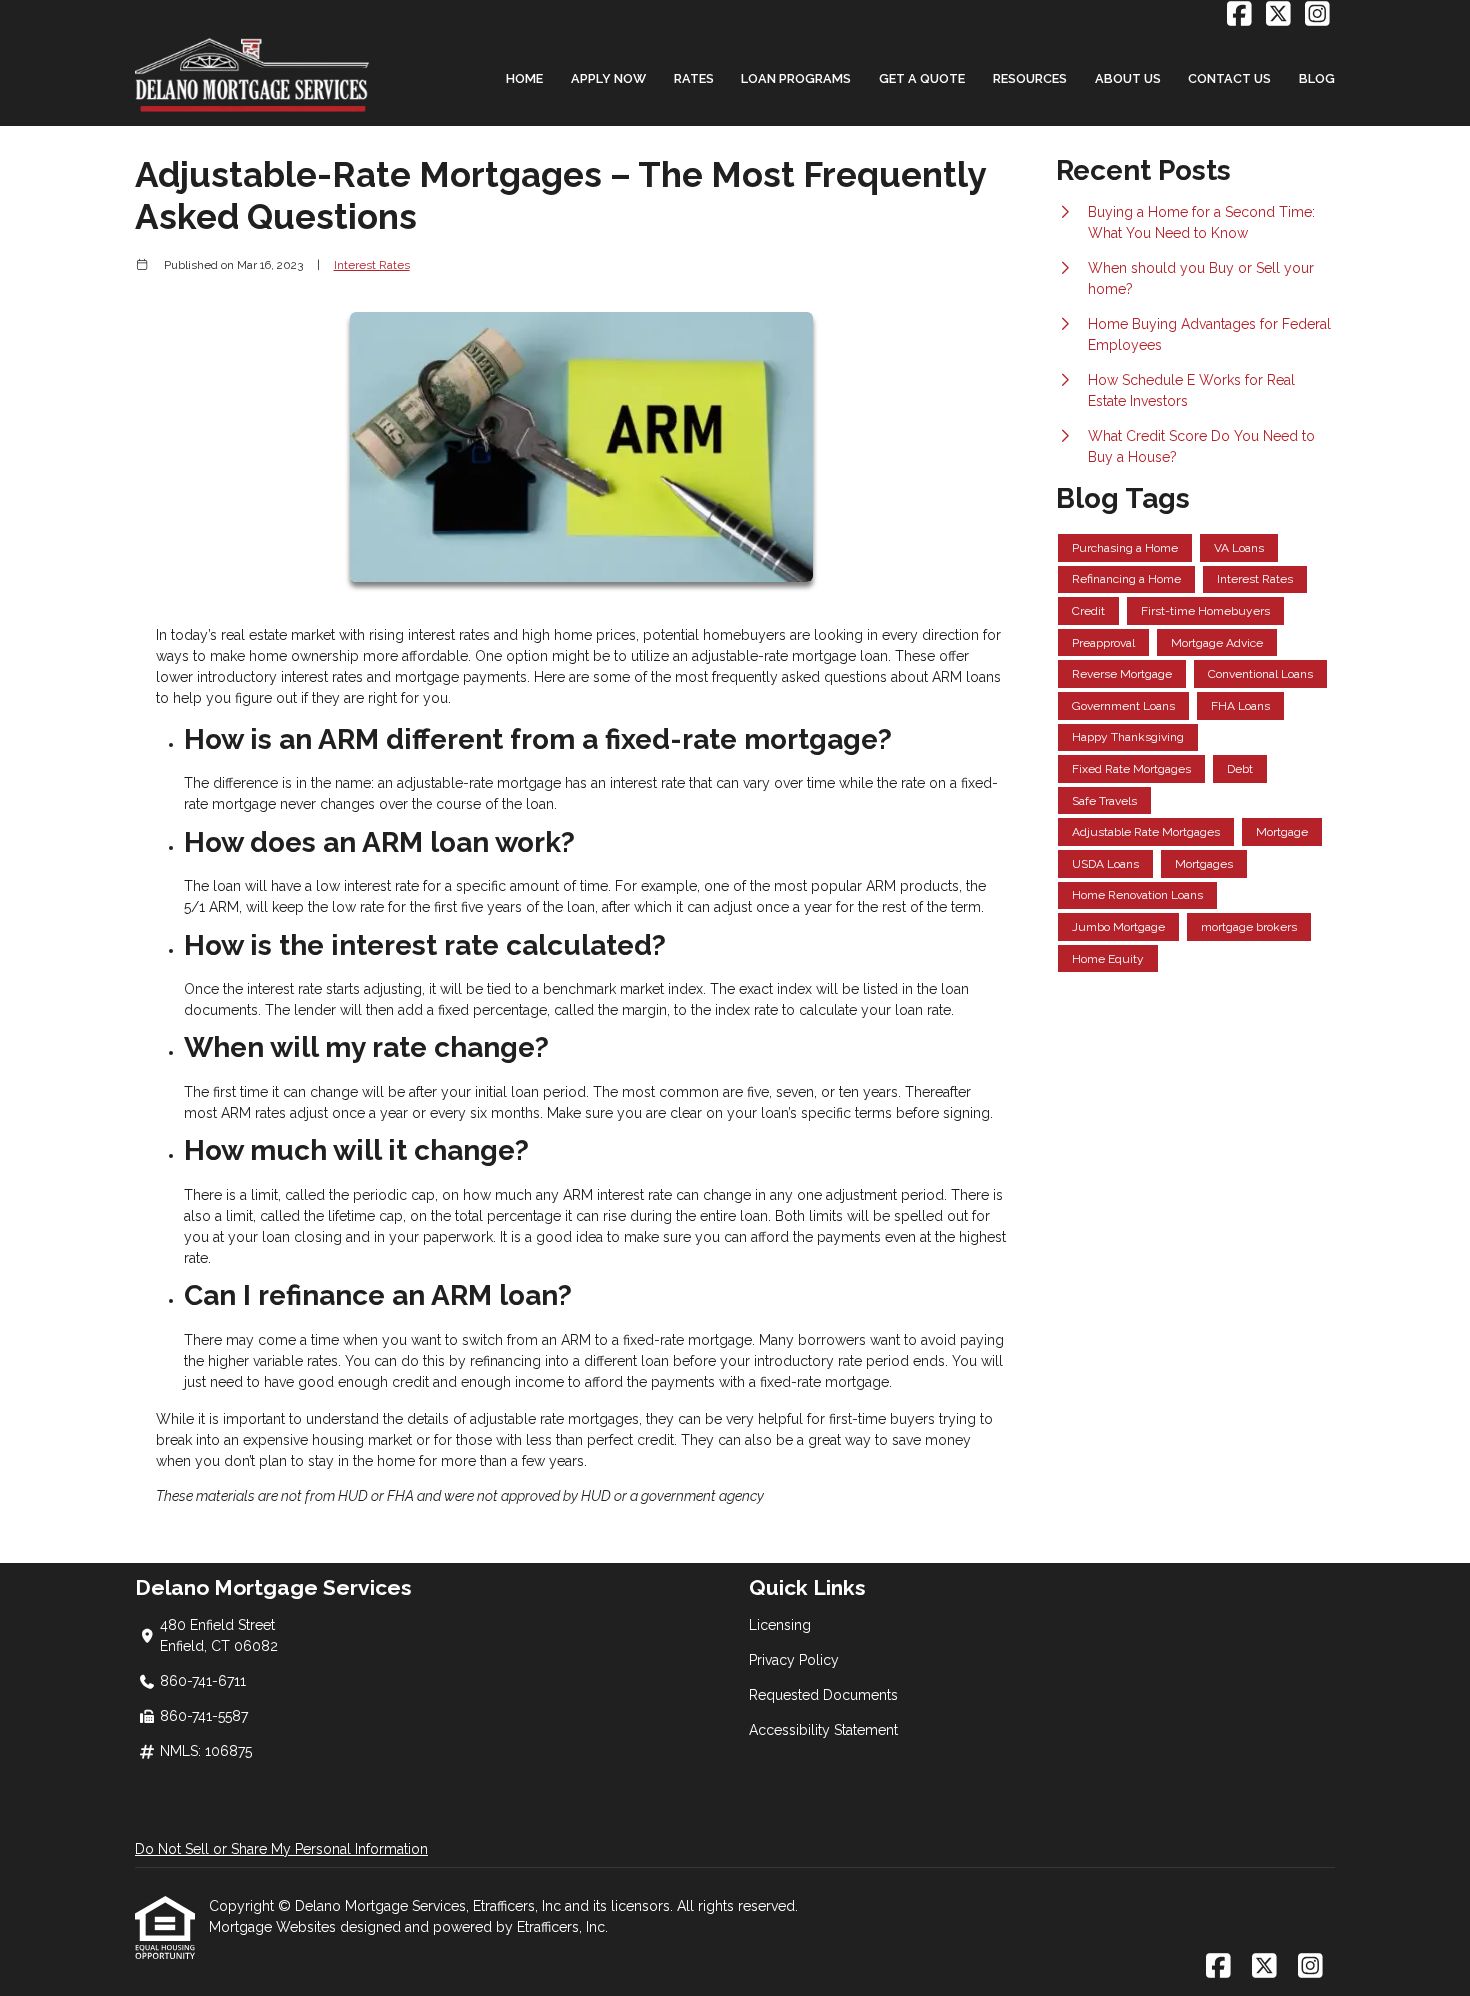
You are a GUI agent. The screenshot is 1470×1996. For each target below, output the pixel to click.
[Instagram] (1317, 15)
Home (524, 78)
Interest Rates (372, 265)
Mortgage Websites (274, 1927)
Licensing (780, 1625)
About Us (1128, 78)
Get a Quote (922, 78)
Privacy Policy (794, 1660)
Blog (1317, 78)
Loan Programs (796, 78)
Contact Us (1229, 78)
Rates (694, 78)
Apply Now (608, 78)
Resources (1030, 78)
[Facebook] (1239, 15)
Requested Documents (823, 1695)
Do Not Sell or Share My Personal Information (281, 1849)
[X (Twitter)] (1278, 15)
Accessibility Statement (823, 1730)
